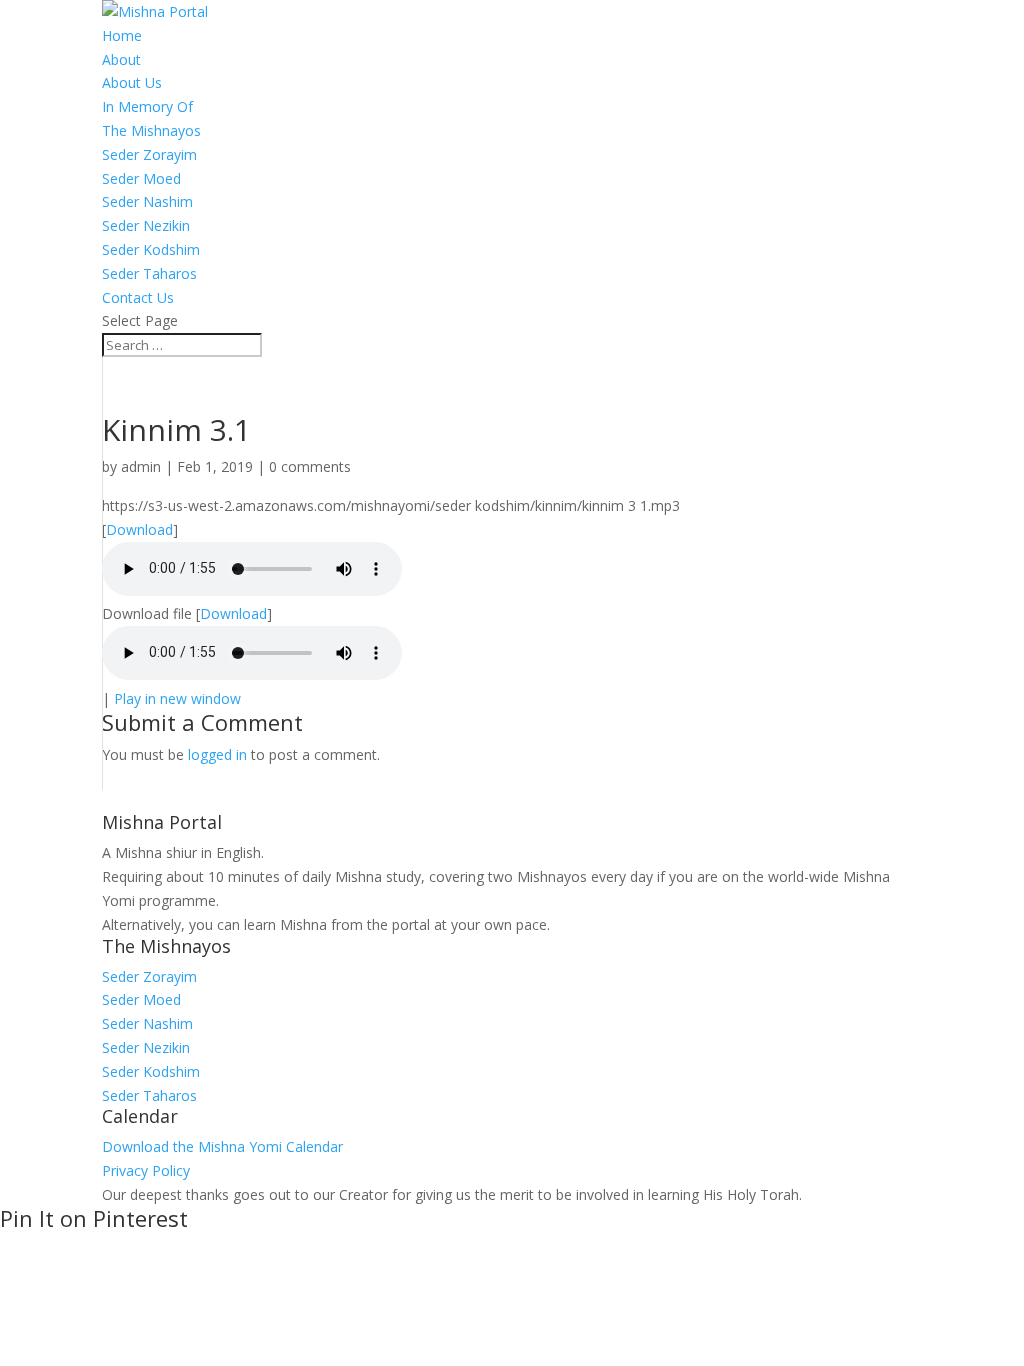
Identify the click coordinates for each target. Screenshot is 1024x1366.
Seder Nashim (147, 201)
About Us (132, 82)
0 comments (310, 466)
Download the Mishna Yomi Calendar (222, 1146)
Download (139, 529)
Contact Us (138, 297)
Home (122, 35)
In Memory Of (147, 106)
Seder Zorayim (149, 154)
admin (141, 466)
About (121, 59)
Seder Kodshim (151, 249)
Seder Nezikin (146, 225)
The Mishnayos (151, 130)
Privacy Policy (146, 1170)
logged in (217, 754)
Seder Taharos (149, 273)
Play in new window (177, 698)
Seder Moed (141, 178)
